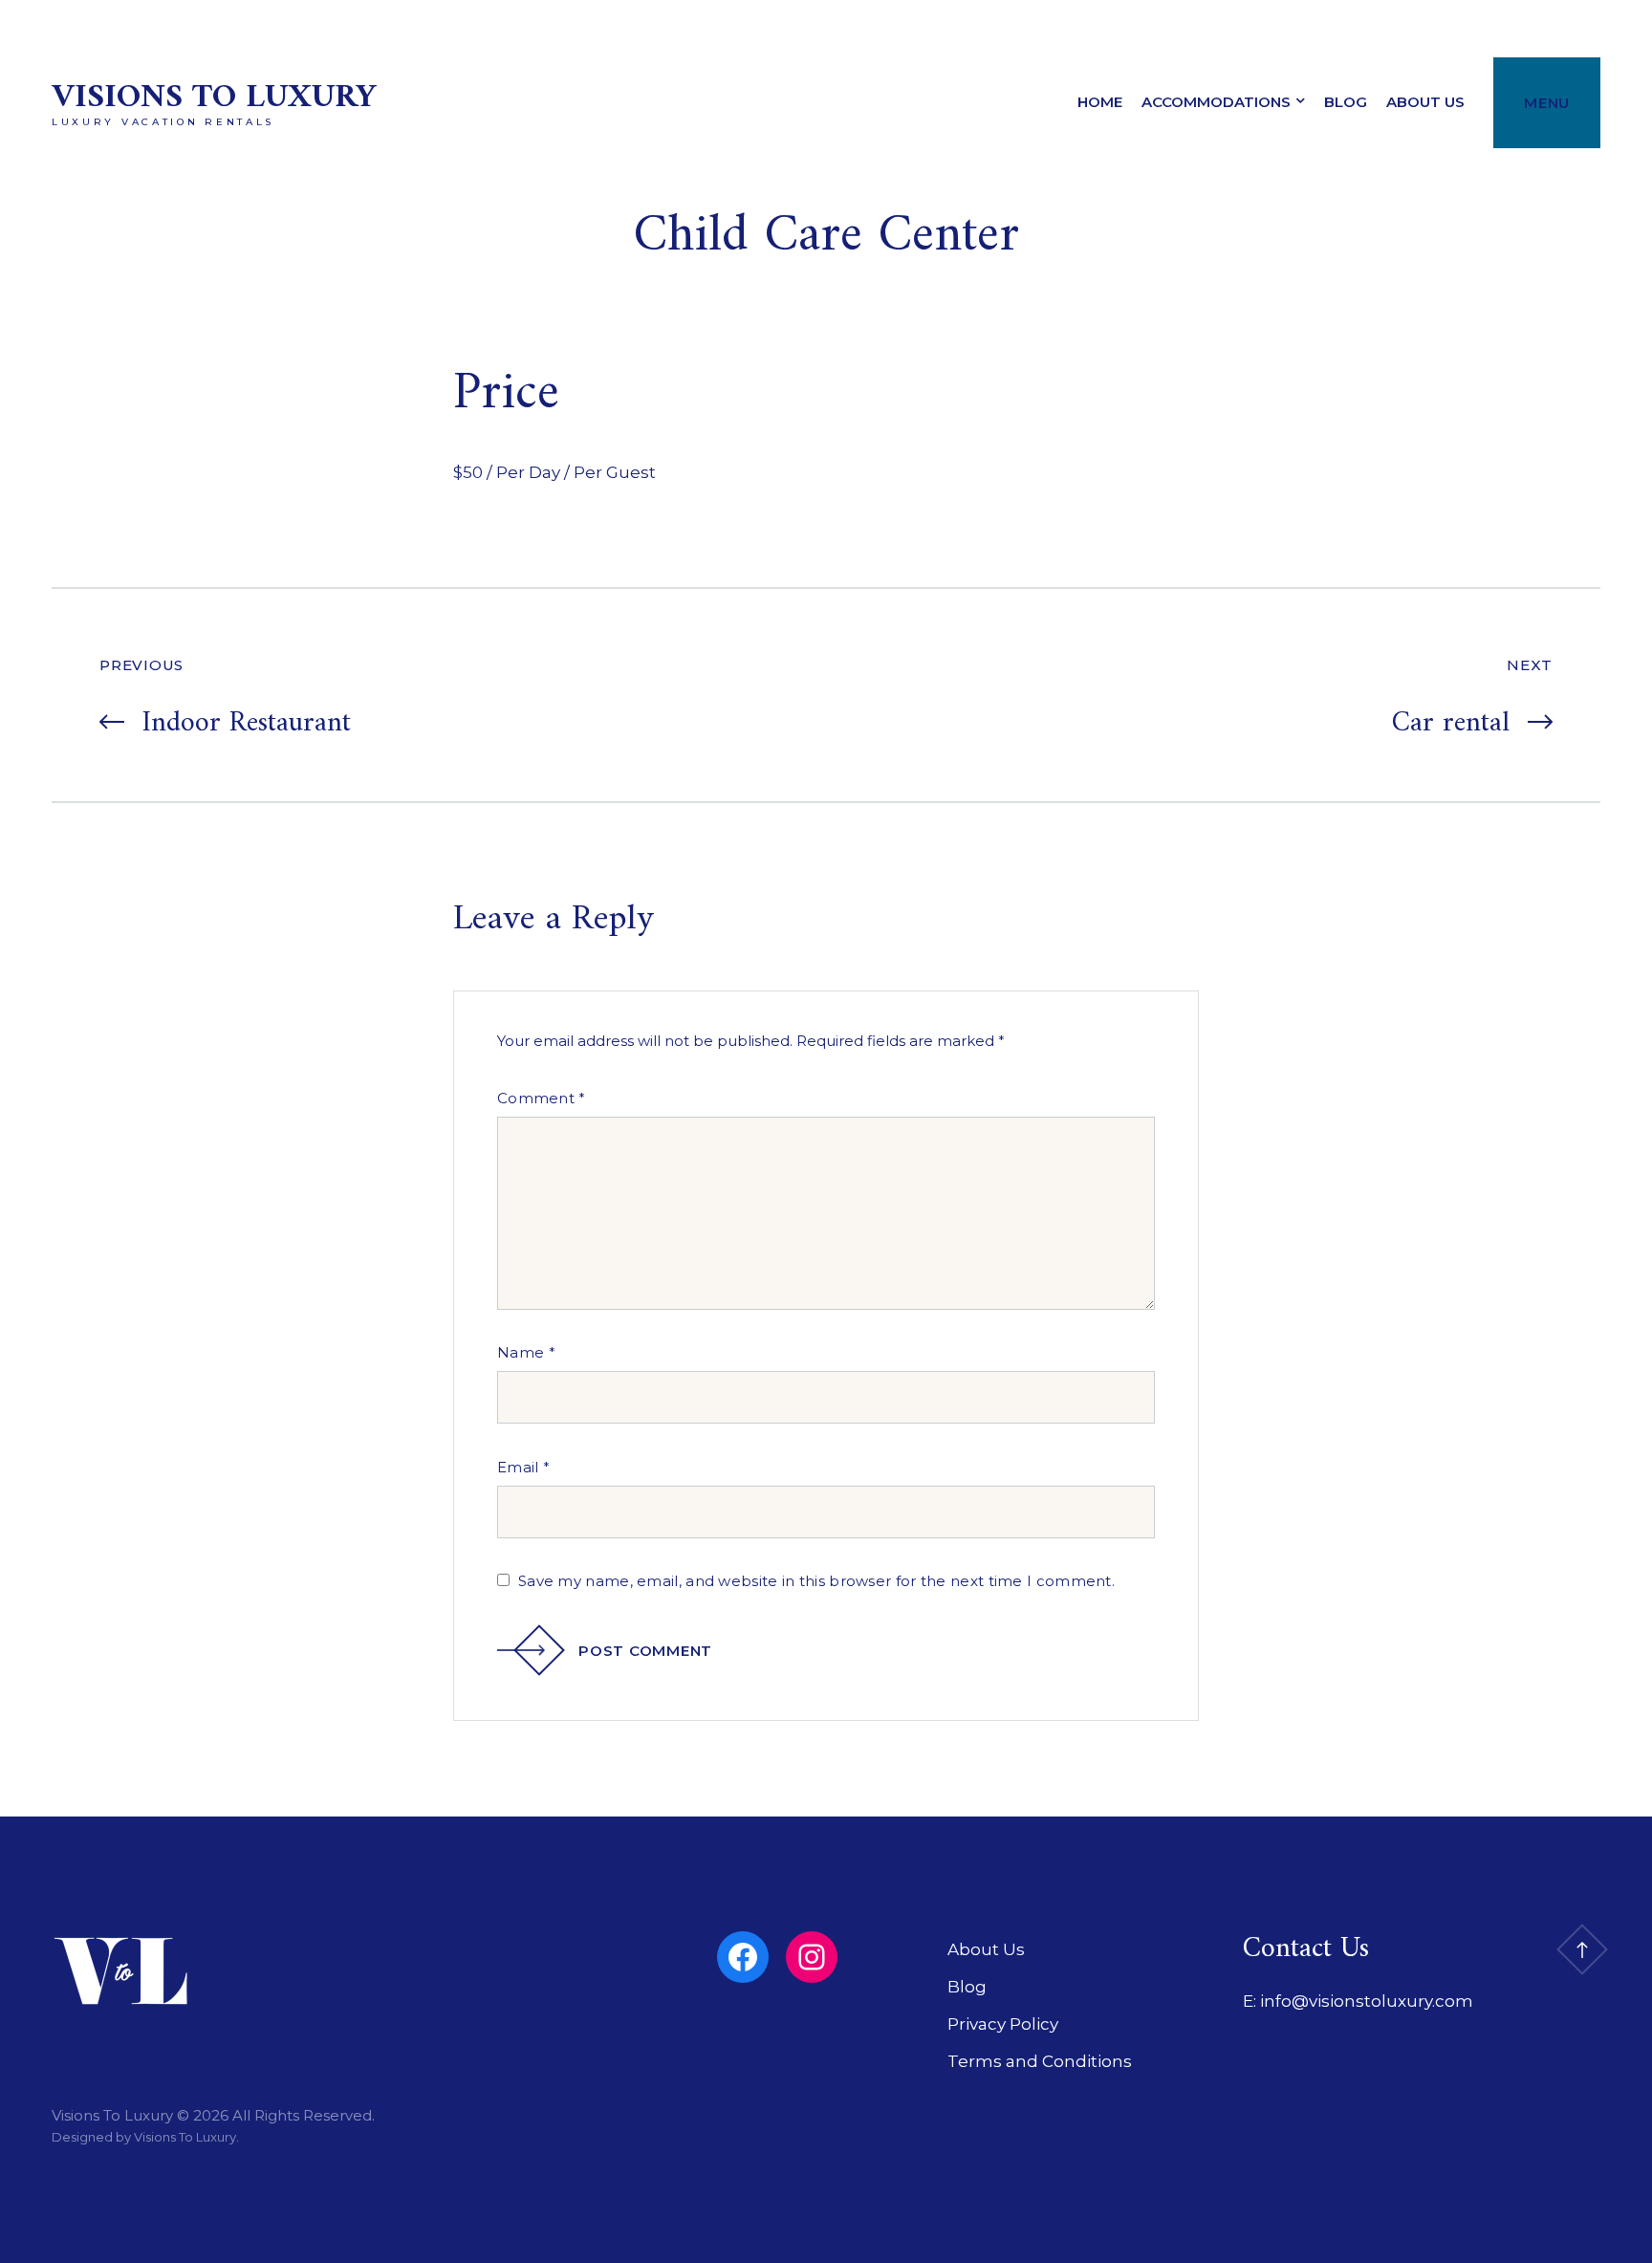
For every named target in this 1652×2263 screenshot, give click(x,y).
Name (526, 1352)
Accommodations (1216, 102)
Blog (1346, 102)
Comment (542, 1098)
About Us (1425, 102)
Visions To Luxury (214, 98)
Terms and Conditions (1040, 2061)
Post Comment (645, 1651)
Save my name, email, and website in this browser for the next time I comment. (816, 1581)
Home (1100, 102)
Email (523, 1467)
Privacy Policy (1003, 2024)
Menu (1547, 103)
